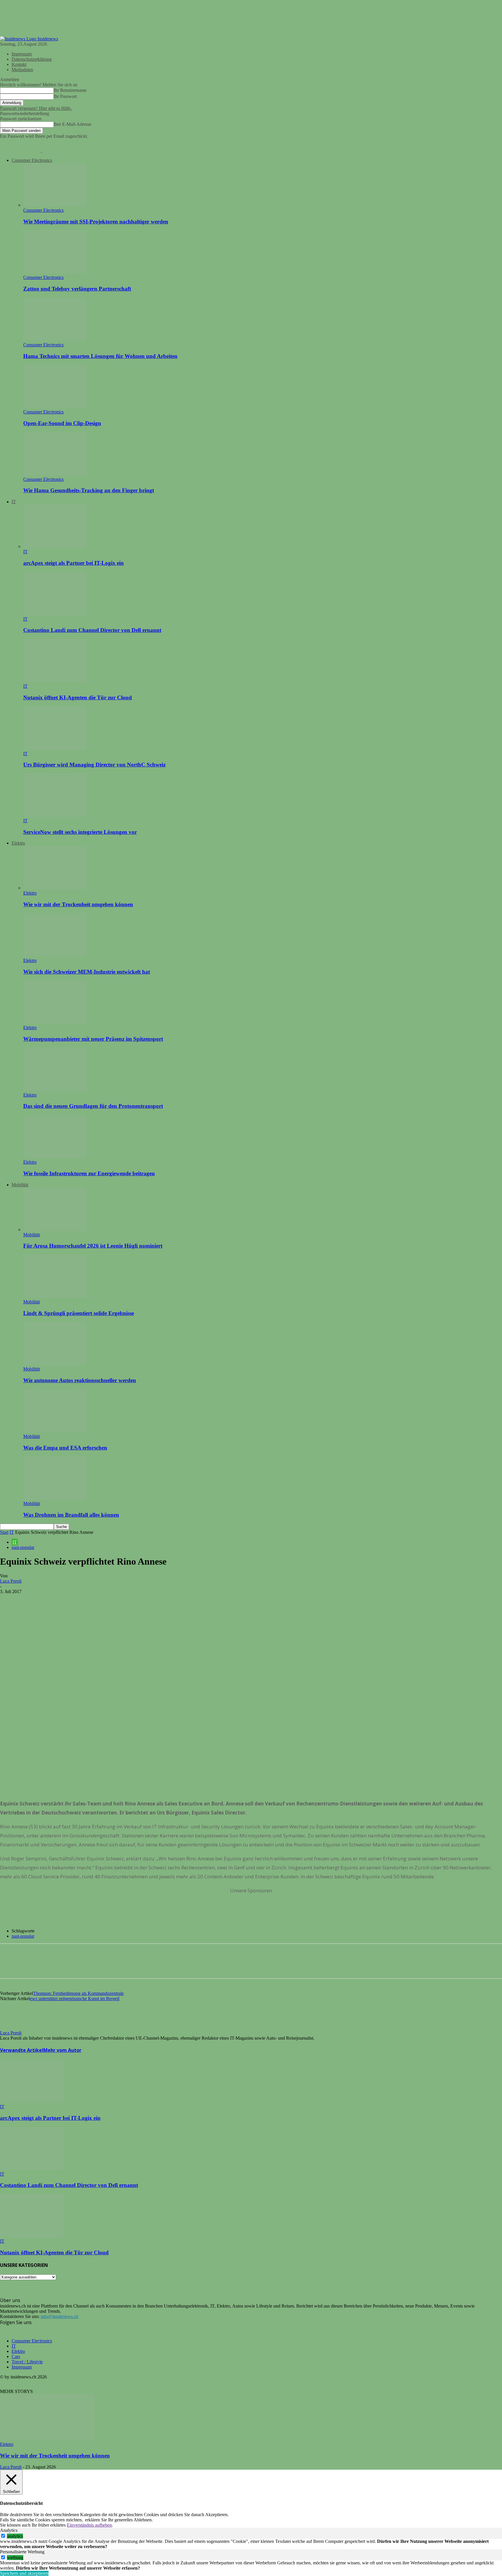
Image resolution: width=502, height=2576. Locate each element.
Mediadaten (22, 70)
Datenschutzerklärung (32, 59)
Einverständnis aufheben (89, 2525)
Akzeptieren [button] (216, 2515)
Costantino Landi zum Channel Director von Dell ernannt (92, 630)
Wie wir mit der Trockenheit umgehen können (78, 904)
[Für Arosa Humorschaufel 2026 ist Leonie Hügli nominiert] (55, 1229)
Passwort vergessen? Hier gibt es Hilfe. (36, 108)
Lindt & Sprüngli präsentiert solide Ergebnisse (79, 1313)
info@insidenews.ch (59, 2316)
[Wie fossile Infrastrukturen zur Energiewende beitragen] (55, 1157)
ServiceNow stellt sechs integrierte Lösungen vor (80, 832)
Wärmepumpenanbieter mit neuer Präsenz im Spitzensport (93, 1039)
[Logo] (21, 150)
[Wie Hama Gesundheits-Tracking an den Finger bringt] (55, 474)
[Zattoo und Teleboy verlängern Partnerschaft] (55, 272)
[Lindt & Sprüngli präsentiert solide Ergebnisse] (55, 1297)
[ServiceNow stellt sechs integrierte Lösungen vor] (55, 815)
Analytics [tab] (9, 2530)
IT (14, 502)
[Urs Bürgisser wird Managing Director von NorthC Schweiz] (55, 748)
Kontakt (19, 64)
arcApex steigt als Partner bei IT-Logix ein (73, 563)
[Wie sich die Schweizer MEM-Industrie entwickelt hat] (55, 955)
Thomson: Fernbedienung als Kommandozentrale (78, 1993)
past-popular (23, 1547)
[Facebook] (10, 1600)
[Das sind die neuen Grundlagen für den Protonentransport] (55, 1090)
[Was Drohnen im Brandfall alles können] (55, 1498)
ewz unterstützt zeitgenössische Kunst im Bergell (75, 1999)
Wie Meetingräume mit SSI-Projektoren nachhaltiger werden (96, 222)
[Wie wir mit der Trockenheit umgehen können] (55, 888)
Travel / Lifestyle (27, 2362)
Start (4, 1532)
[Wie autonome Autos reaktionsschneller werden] (55, 1364)
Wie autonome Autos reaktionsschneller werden (80, 1380)
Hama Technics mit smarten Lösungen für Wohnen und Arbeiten (100, 356)
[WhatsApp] (72, 1600)
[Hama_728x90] (251, 1919)
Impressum (22, 54)
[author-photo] (14, 2028)
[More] (94, 1600)
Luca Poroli (11, 1581)
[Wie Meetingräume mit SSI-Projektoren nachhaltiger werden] (55, 205)
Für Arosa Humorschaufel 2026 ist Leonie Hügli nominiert (93, 1246)
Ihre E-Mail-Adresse (72, 124)
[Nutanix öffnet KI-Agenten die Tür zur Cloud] (55, 681)
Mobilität (20, 1185)
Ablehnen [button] (143, 2520)
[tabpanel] (251, 2544)
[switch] (3, 2536)
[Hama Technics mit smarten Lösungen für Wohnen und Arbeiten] (55, 340)
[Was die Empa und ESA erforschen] (55, 1431)
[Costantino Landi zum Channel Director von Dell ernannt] (55, 614)
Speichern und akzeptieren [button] (24, 2573)
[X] (31, 1600)
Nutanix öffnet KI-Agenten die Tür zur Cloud (78, 697)
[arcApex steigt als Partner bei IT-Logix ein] (55, 546)
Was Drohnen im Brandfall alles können (71, 1515)
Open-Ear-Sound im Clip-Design (62, 423)
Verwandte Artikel (22, 2050)
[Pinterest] (51, 1600)
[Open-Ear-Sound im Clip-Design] (55, 407)
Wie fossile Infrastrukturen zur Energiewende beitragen (89, 1173)
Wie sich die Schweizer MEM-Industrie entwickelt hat (87, 972)
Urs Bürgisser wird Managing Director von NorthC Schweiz (94, 765)
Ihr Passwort (65, 96)
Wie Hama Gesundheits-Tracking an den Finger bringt (89, 490)
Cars (16, 2356)
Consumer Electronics (32, 160)
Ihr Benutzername (70, 90)
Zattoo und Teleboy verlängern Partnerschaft (77, 289)
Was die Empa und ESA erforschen (65, 1448)
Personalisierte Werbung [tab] (22, 2552)
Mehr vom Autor (62, 2050)
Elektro (18, 843)
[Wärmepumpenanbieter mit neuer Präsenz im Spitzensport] (55, 1022)
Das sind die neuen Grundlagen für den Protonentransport (93, 1106)
